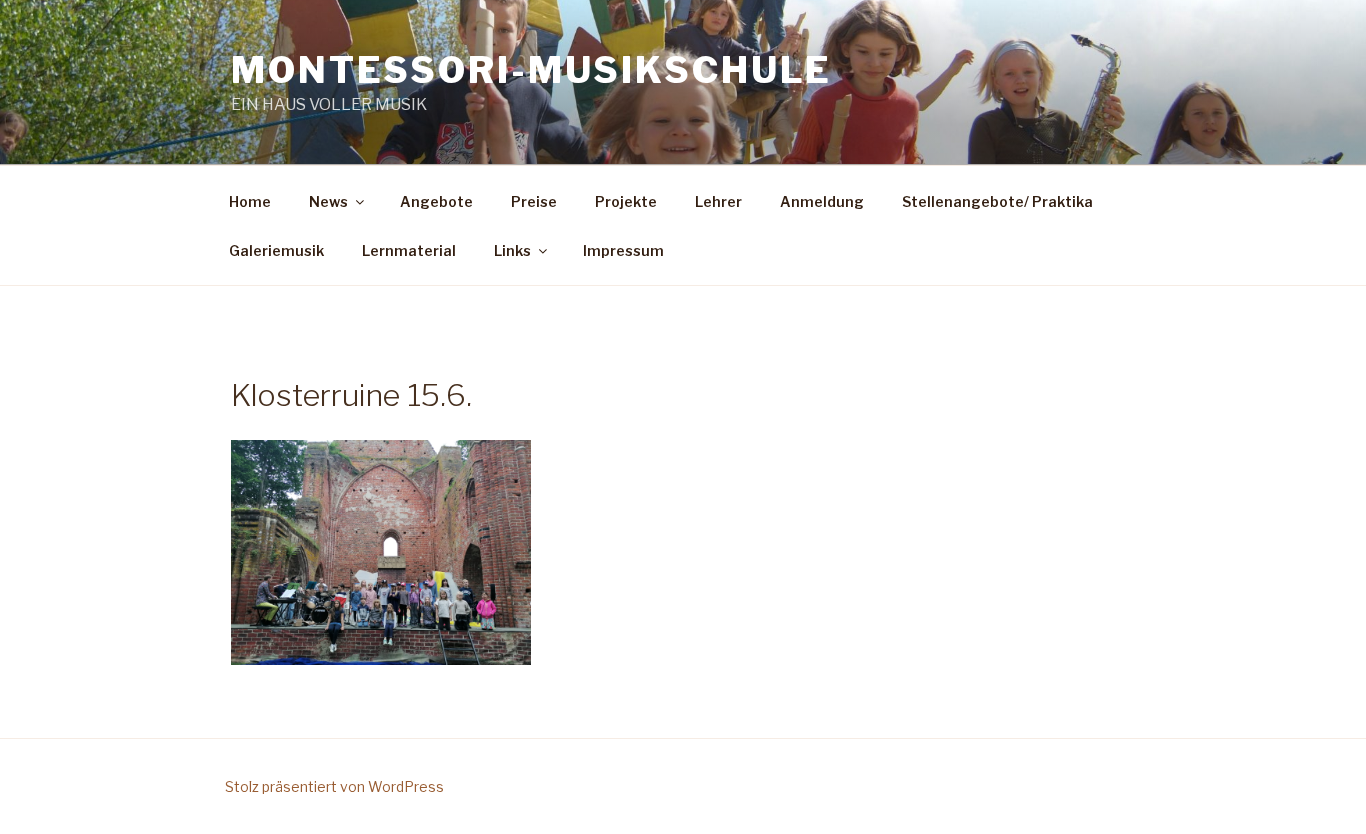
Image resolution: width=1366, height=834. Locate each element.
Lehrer (718, 201)
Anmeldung (822, 201)
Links (512, 250)
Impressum (623, 250)
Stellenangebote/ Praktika (997, 201)
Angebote (436, 201)
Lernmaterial (409, 250)
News (328, 201)
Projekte (626, 201)
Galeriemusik (276, 250)
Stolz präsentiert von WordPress (334, 786)
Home (250, 201)
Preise (534, 201)
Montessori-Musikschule (531, 70)
